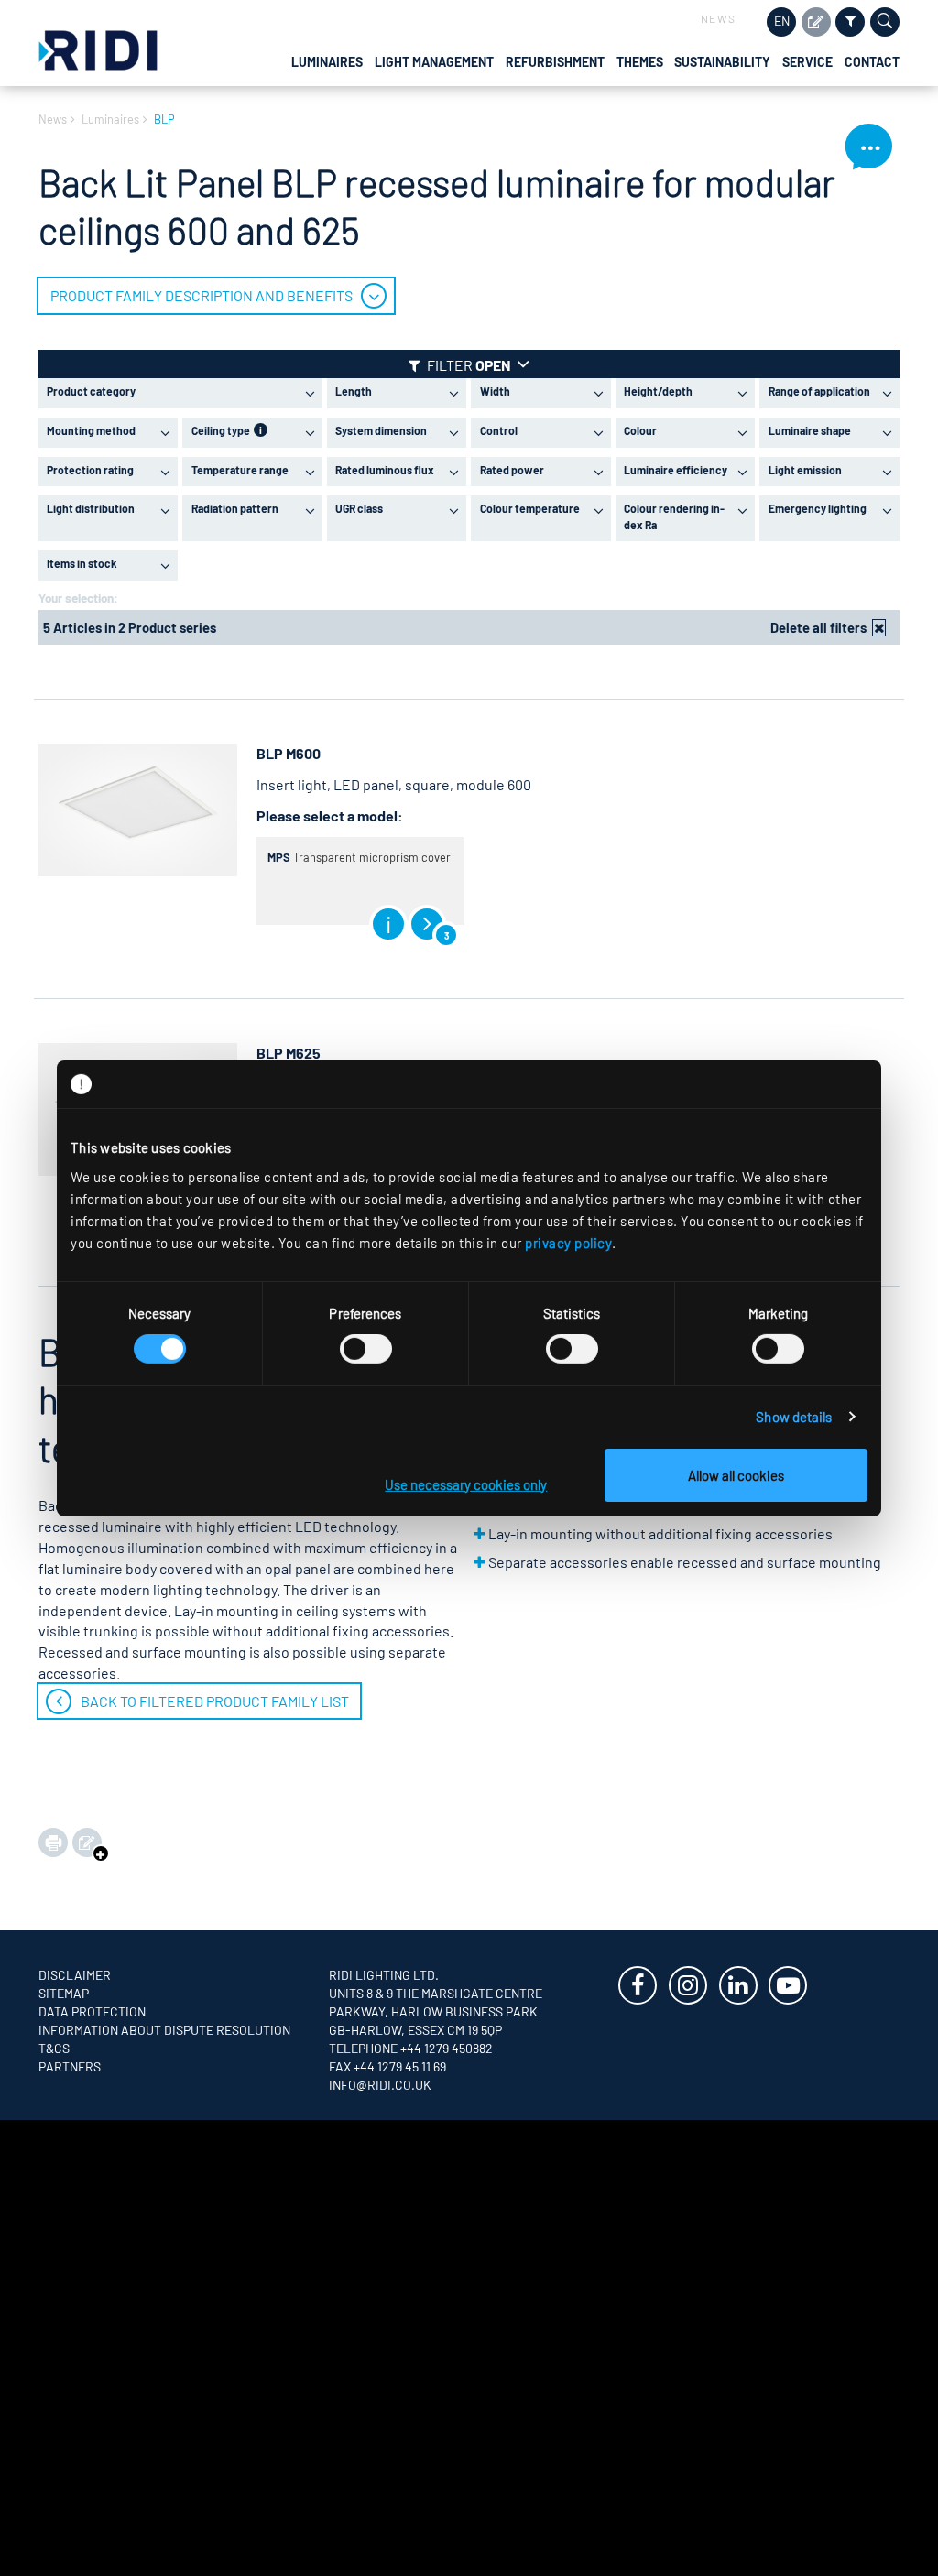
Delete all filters (818, 627)
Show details (794, 1417)
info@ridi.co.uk (380, 2085)
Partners (70, 2066)
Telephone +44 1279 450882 (411, 2048)
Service (807, 62)
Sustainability (722, 62)
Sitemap (64, 1993)
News (719, 18)
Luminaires (327, 62)
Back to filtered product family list (215, 1701)
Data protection (92, 2011)
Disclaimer (75, 1975)
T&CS (54, 2048)
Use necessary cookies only (466, 1484)
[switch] (366, 1349)
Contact (872, 62)
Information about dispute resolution (164, 2030)
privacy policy (568, 1242)
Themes (640, 62)
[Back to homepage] (98, 48)
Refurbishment (555, 62)
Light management (434, 62)
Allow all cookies (736, 1475)
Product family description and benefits (202, 295)
